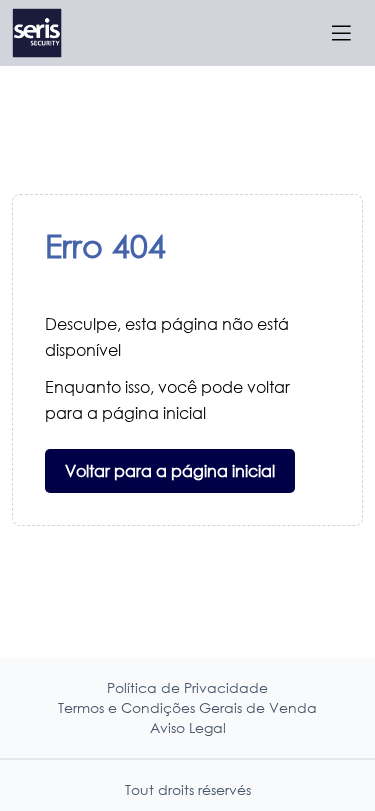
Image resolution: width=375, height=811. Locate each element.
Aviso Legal (188, 727)
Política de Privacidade (187, 687)
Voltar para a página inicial (170, 470)
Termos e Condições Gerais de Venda (187, 707)
